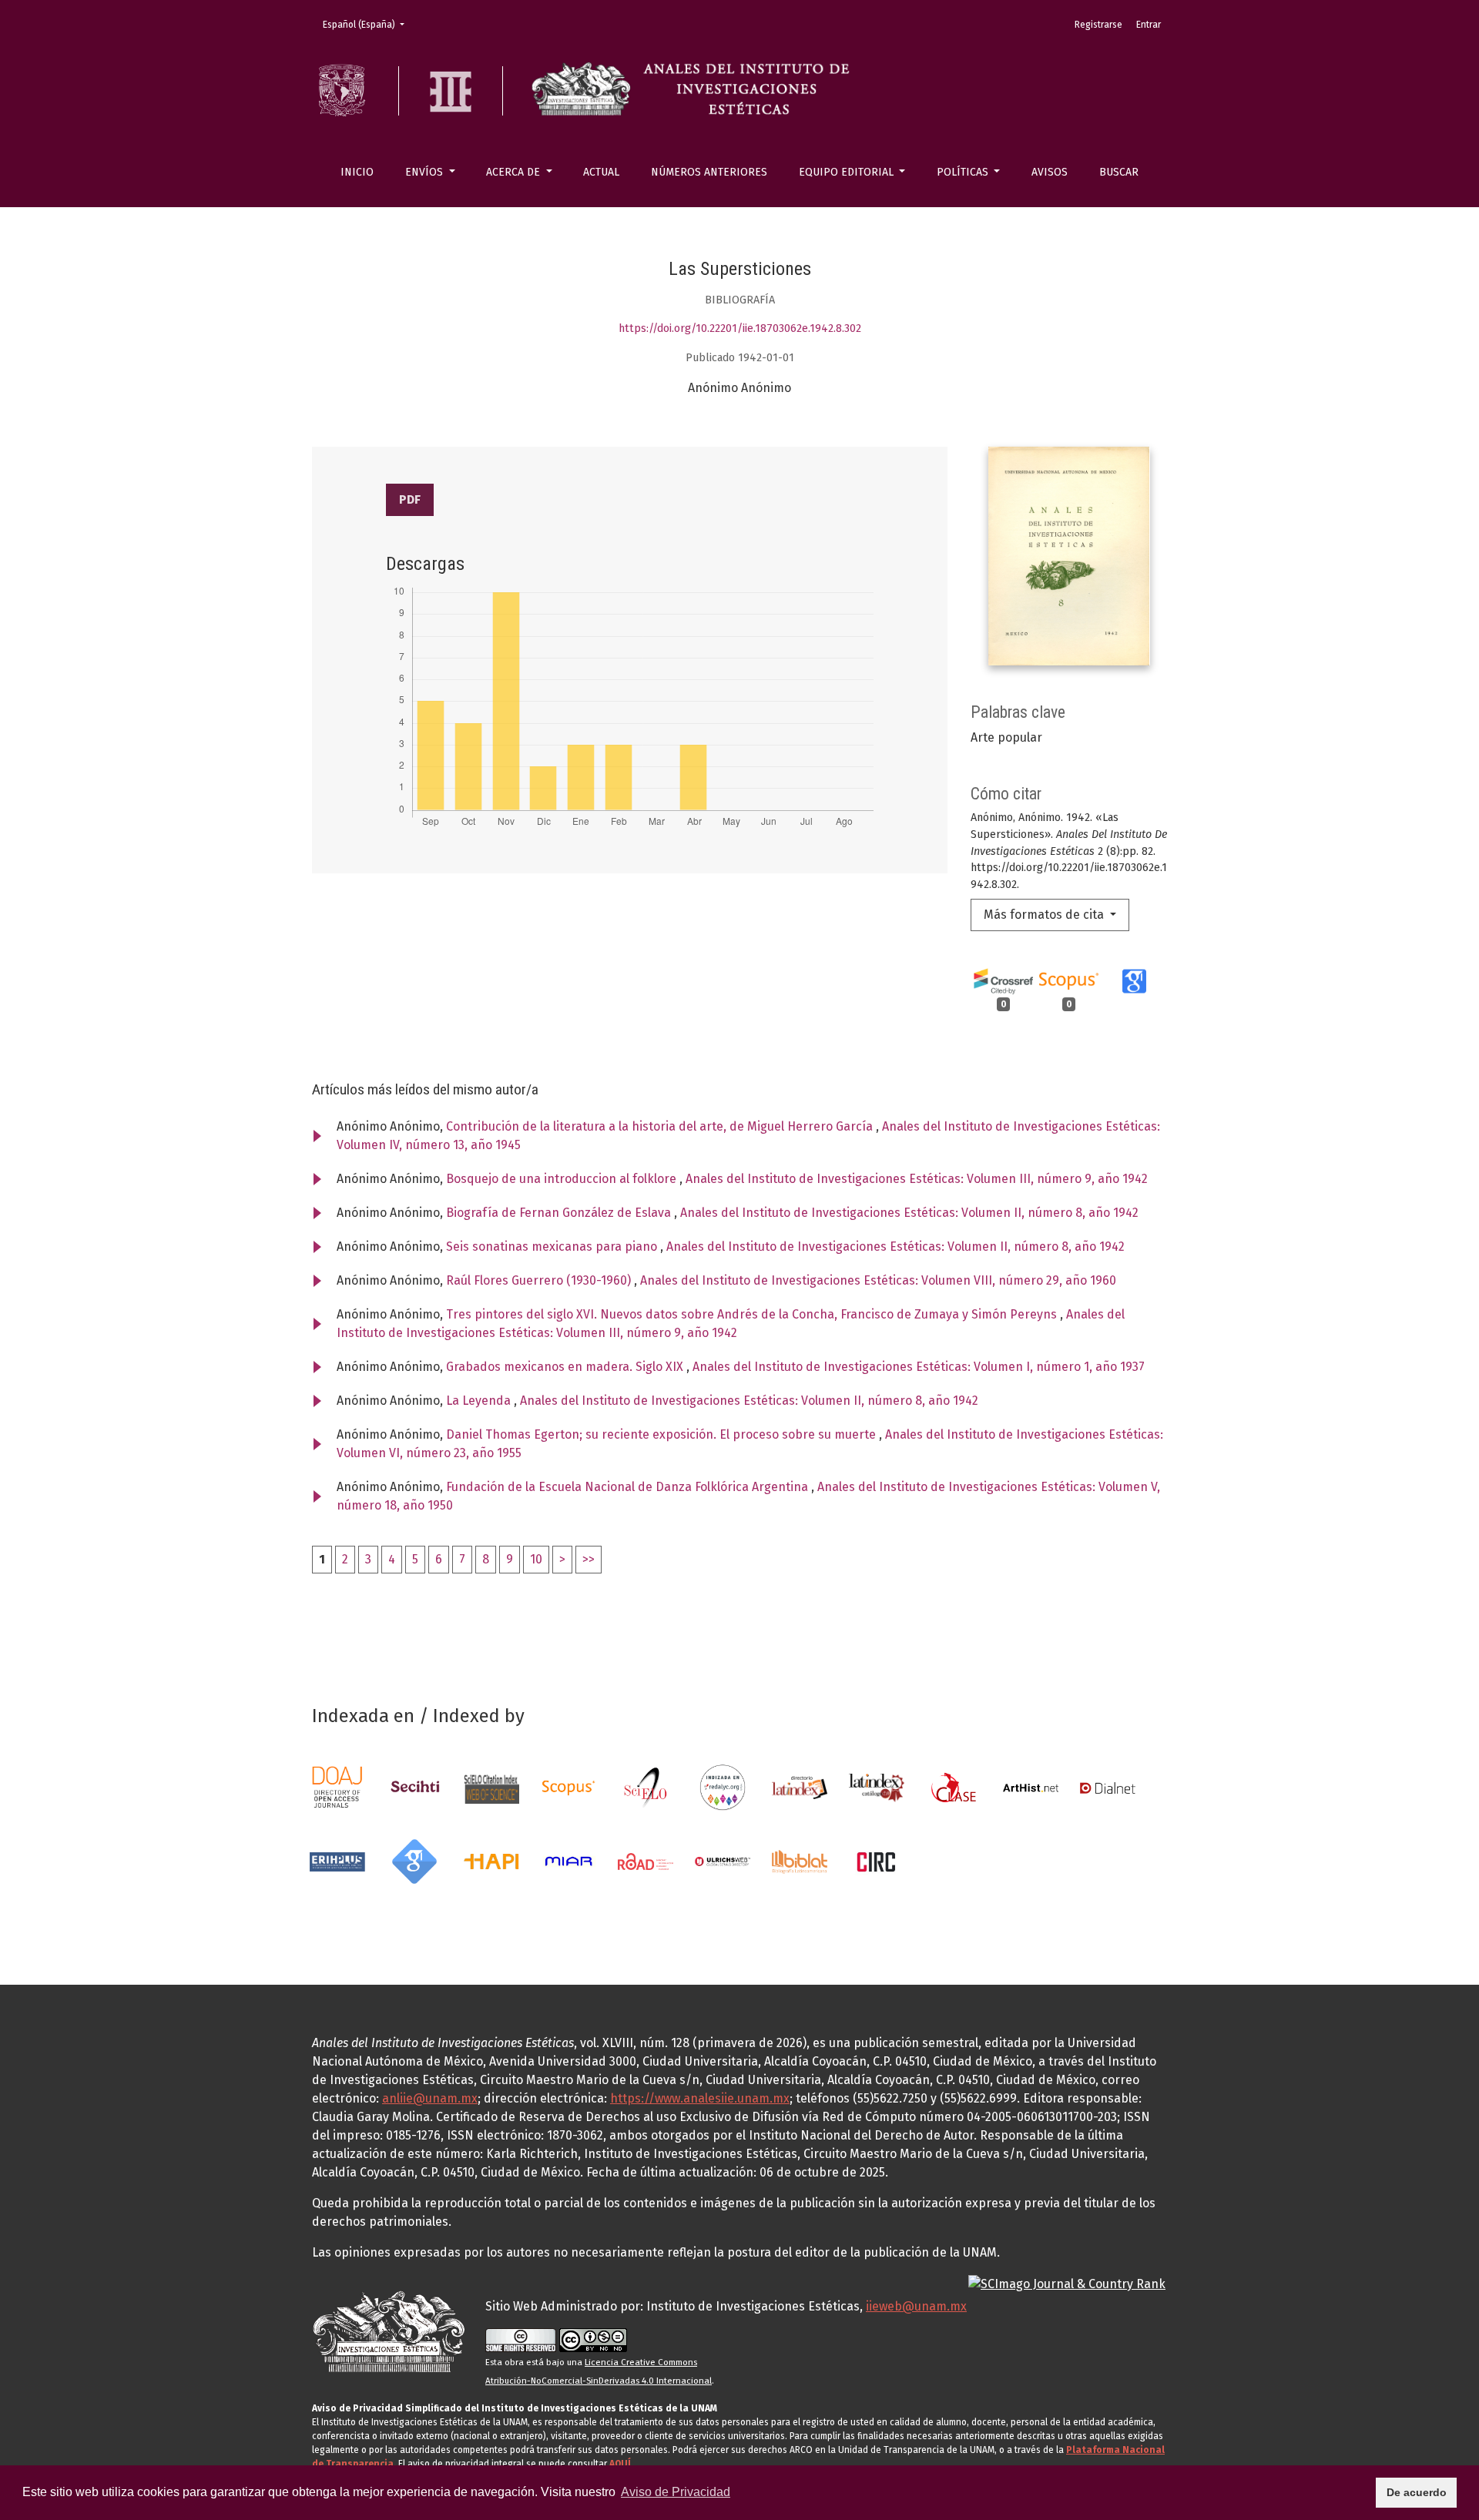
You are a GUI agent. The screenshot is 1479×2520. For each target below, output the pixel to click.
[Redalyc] (723, 1786)
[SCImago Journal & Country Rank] (1067, 2283)
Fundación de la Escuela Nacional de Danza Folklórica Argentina (629, 1487)
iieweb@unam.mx (916, 2306)
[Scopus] (568, 1786)
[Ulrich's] (723, 1860)
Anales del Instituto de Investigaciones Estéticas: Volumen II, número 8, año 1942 (909, 1213)
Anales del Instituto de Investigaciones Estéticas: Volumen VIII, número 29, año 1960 (878, 1280)
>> (589, 1559)
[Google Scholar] (414, 1860)
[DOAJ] (337, 1786)
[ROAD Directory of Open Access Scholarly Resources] (646, 1860)
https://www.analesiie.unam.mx (700, 2098)
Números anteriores (709, 172)
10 (536, 1559)
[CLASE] (954, 1786)
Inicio (357, 172)
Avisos (1050, 172)
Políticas (964, 172)
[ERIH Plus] (337, 1860)
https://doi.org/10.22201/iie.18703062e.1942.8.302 (740, 328)
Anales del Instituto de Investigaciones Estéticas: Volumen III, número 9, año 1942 (917, 1179)
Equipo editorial (848, 172)
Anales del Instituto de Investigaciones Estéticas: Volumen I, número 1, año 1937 (919, 1367)
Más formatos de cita (1045, 915)
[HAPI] (491, 1860)
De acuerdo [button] (1417, 2492)
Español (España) (368, 24)
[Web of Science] (491, 1786)
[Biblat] (800, 1860)
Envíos (426, 172)
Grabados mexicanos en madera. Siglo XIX (566, 1367)
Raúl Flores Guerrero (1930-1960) (540, 1280)
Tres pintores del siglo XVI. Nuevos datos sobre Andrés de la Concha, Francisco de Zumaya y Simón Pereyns (753, 1314)
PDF (410, 499)
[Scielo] (646, 1786)
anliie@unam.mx (430, 2098)
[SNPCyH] (414, 1786)
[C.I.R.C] (877, 1860)
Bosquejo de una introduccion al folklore (563, 1179)
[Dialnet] (1108, 1786)
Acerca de (515, 172)
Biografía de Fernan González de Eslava (560, 1213)
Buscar (1119, 172)
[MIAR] (568, 1860)
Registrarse (1098, 25)
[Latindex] (800, 1786)
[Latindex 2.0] (877, 1786)
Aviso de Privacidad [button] (676, 2492)
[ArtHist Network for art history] (1031, 1786)
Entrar (1149, 25)
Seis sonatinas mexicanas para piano (553, 1247)
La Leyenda (480, 1401)
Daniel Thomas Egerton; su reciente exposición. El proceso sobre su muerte (662, 1434)
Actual (601, 172)
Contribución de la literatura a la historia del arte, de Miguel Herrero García (661, 1126)
